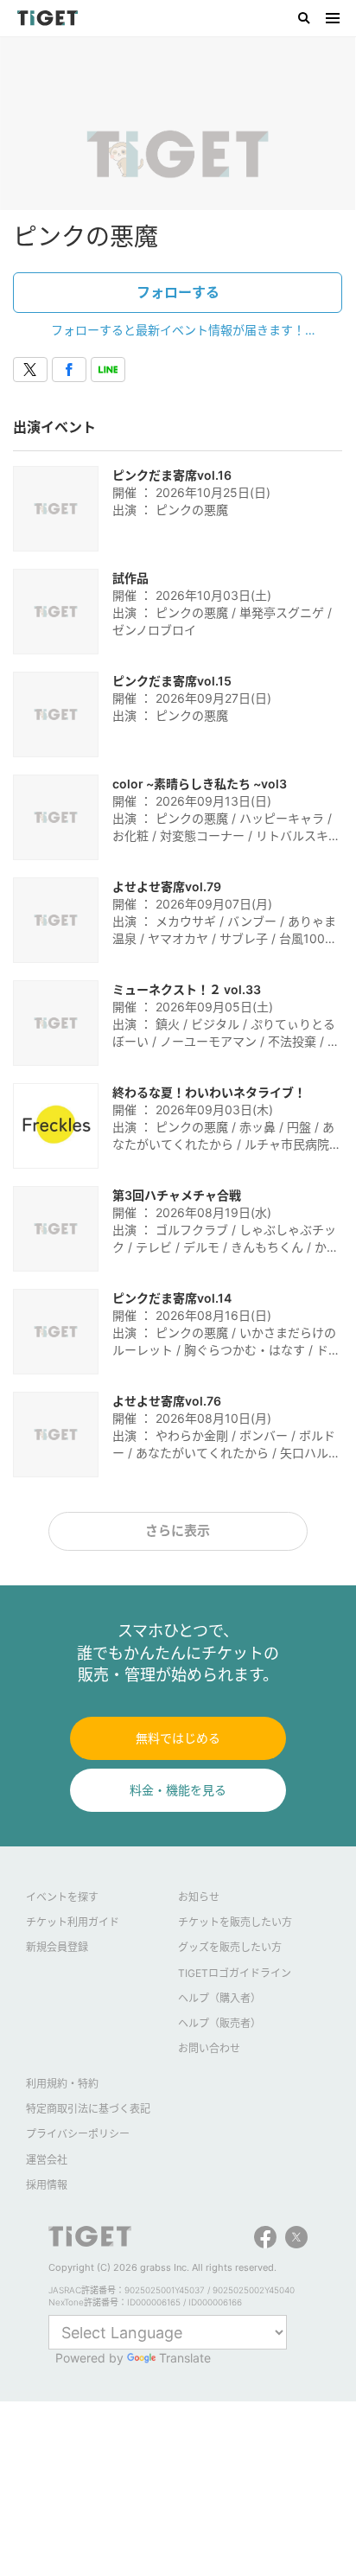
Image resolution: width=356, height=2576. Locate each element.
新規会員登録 (57, 1947)
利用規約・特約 (62, 2084)
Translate (185, 2358)
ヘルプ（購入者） (219, 1998)
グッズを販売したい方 (230, 1947)
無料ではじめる (178, 1738)
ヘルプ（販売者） (219, 2023)
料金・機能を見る (178, 1790)
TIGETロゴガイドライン (235, 1973)
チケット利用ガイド (73, 1922)
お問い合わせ (209, 2048)
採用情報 (47, 2185)
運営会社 (47, 2160)
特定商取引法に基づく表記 (88, 2109)
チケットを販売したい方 (235, 1922)
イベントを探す (62, 1897)
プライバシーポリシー (78, 2134)
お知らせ (199, 1897)
